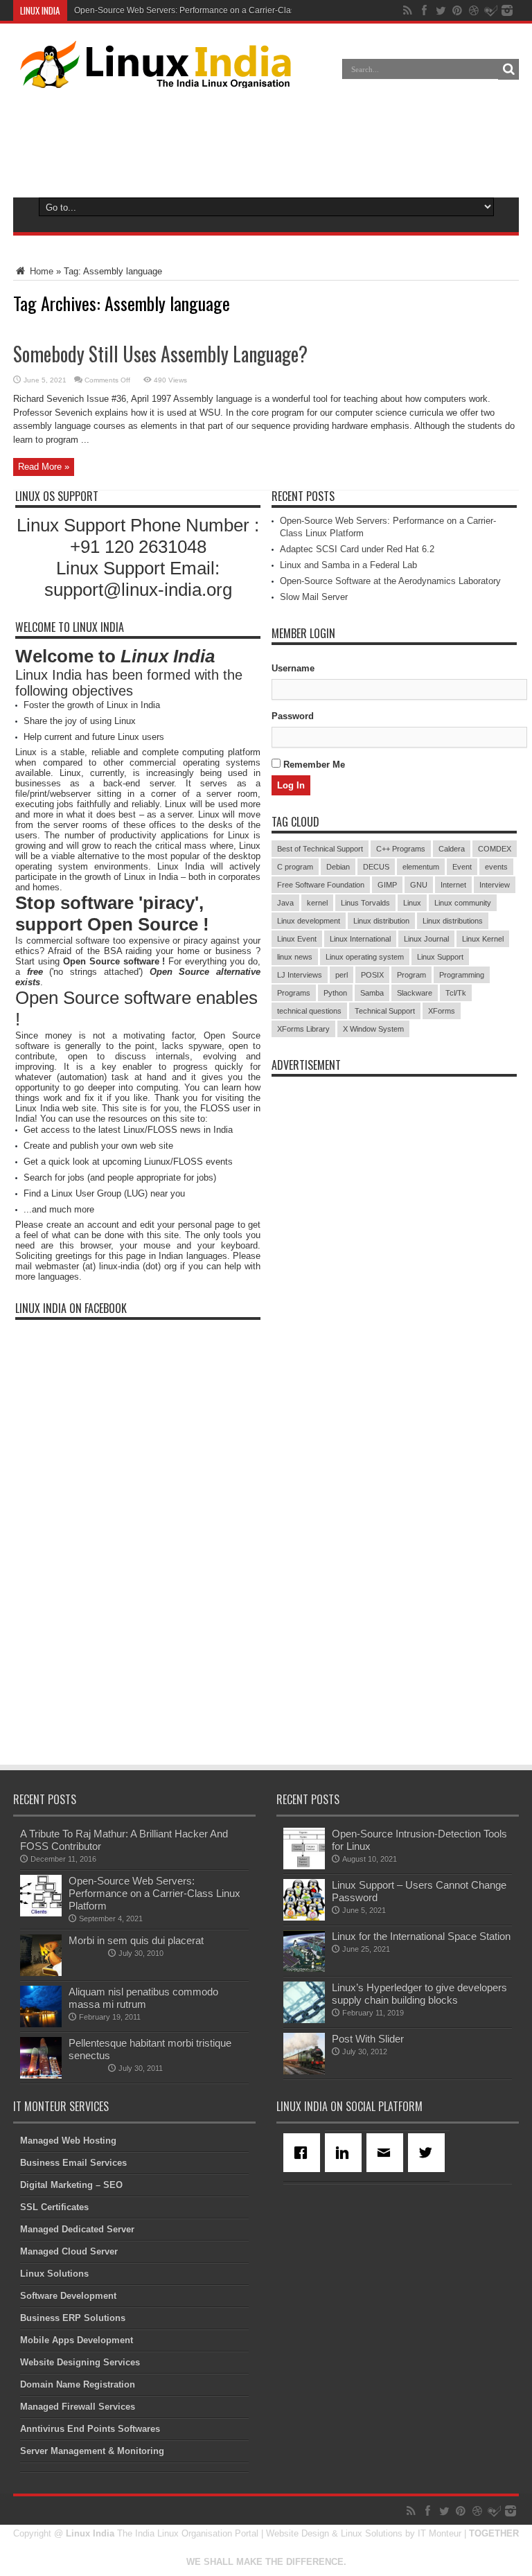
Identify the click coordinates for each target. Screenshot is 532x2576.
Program (411, 975)
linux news (295, 957)
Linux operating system (365, 957)
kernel (317, 903)
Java (285, 903)
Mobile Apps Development (77, 2340)
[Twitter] (429, 2153)
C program (295, 867)
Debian (338, 867)
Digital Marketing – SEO (71, 2185)
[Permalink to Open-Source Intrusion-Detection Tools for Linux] (304, 1866)
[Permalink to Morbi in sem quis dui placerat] (41, 1973)
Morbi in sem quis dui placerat (136, 1940)
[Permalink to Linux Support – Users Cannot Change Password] (304, 1917)
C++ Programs (401, 849)
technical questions (309, 1011)
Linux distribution (381, 921)
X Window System (373, 1029)
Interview (495, 885)
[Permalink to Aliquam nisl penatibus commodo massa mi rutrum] (41, 2024)
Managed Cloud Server (69, 2251)
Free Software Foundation (321, 885)
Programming (462, 975)
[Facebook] (304, 2153)
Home (40, 271)
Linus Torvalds (365, 903)
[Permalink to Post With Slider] (304, 2071)
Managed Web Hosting (68, 2141)
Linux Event (297, 939)
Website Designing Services (80, 2362)
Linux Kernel (483, 939)
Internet (453, 885)
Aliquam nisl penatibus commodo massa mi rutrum (143, 1998)
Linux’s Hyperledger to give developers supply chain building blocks (419, 1994)
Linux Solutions (54, 2274)
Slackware (415, 993)
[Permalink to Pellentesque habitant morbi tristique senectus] (41, 2075)
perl (342, 975)
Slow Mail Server (314, 597)
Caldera (452, 849)
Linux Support (440, 957)
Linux (412, 903)
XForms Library (303, 1029)
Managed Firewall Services (78, 2407)
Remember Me (313, 765)
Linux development (309, 921)
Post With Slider (368, 2039)
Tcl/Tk (456, 993)
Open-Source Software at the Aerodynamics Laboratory (390, 581)
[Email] (387, 2153)
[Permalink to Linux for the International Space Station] (304, 1969)
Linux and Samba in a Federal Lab (348, 565)
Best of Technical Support (320, 849)
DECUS (376, 867)
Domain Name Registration (78, 2384)
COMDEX (495, 849)
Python (335, 993)
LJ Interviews (300, 975)
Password (293, 716)
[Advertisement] (266, 140)
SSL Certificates (54, 2207)
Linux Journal (426, 939)
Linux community (463, 903)
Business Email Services (73, 2163)
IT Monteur (440, 2533)
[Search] (508, 69)
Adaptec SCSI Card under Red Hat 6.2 (357, 549)
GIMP (387, 885)
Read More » (44, 467)
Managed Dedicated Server (77, 2229)
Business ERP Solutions (73, 2318)
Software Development (68, 2296)
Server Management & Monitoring (92, 2451)
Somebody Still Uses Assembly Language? (160, 354)
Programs (294, 993)
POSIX (372, 975)
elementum (421, 867)
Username (293, 668)
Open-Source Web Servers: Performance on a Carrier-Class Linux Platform (215, 10)
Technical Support (385, 1011)
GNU (419, 885)
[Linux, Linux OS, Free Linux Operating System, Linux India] (153, 78)
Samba (372, 993)
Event (462, 867)
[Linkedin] (346, 2153)
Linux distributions (453, 921)
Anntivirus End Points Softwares (90, 2429)
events (496, 867)
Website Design (298, 2533)
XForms (442, 1011)
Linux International (360, 939)
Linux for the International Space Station (421, 1936)
